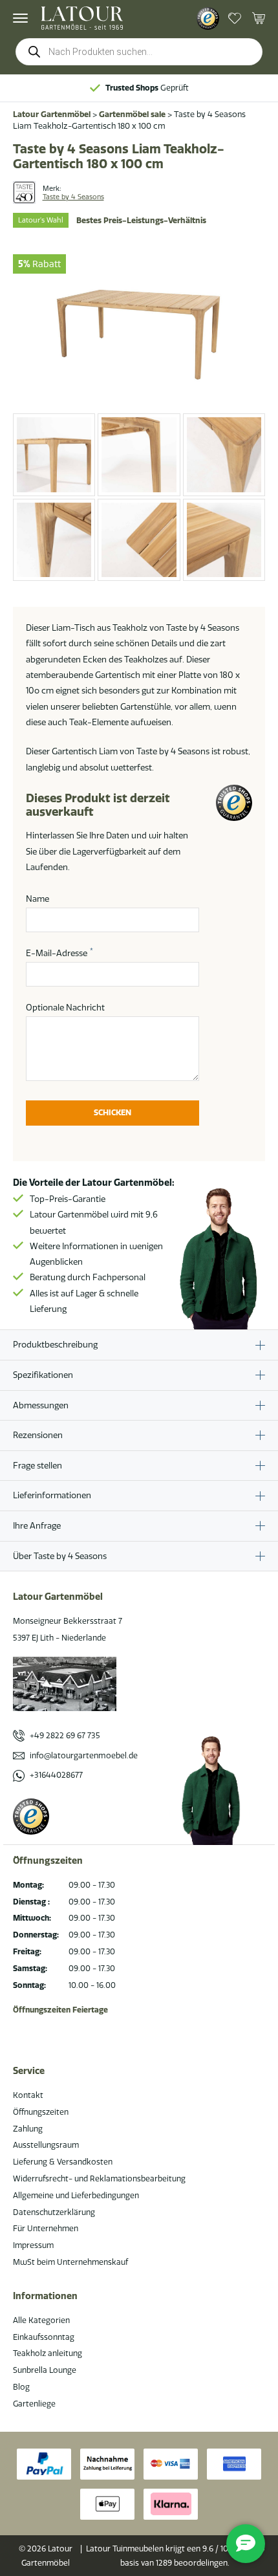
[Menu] (20, 18)
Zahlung (28, 2129)
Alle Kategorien (41, 2320)
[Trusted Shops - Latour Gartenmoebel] (208, 18)
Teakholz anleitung (48, 2353)
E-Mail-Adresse (59, 952)
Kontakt (28, 2095)
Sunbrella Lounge (45, 2370)
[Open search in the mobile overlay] (139, 52)
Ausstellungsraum (46, 2145)
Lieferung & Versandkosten (63, 2162)
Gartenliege (34, 2404)
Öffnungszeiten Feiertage (60, 2010)
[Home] (82, 18)
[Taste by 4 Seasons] (24, 192)
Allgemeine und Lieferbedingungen (76, 2195)
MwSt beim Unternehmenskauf (70, 2262)
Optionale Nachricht (65, 1007)
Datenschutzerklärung (54, 2212)
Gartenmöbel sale (132, 114)
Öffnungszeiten (41, 2112)
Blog (21, 2387)
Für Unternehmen (46, 2228)
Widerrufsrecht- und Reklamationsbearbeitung (99, 2178)
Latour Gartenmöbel (52, 114)
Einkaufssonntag (44, 2337)
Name (37, 899)
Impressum (33, 2245)
